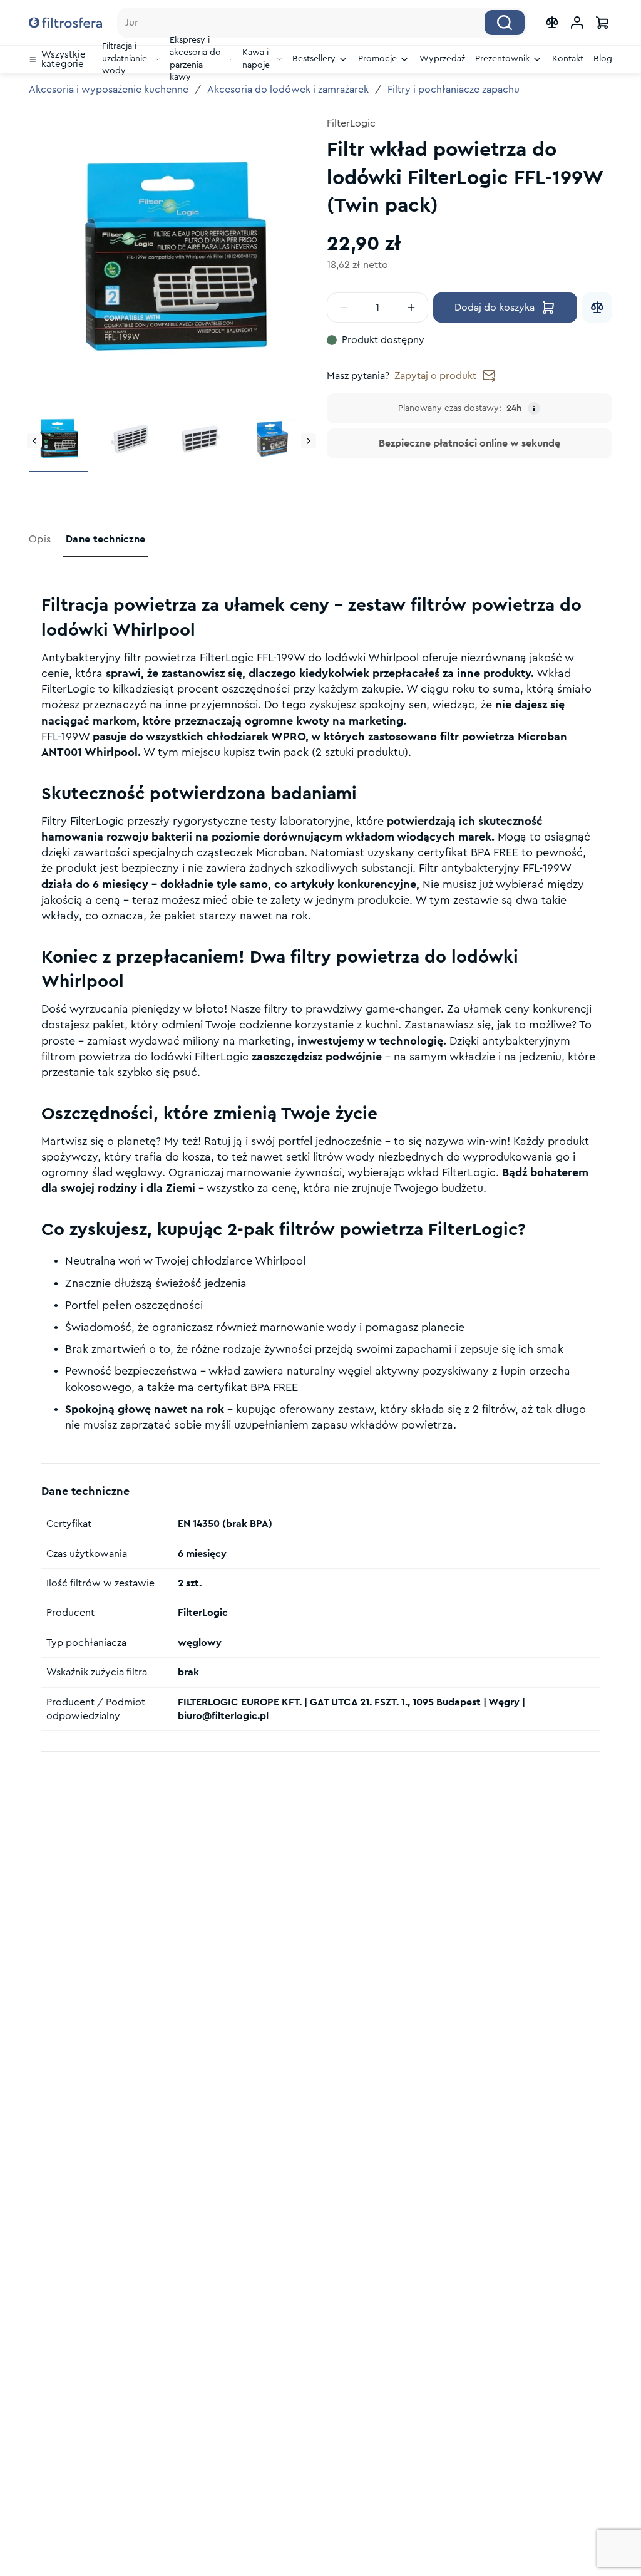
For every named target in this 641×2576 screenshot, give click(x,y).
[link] (41, 539)
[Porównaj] (597, 308)
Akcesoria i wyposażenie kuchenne (109, 90)
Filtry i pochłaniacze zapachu (454, 90)
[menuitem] (60, 59)
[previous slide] (34, 441)
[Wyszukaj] (505, 23)
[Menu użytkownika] (577, 23)
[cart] (602, 23)
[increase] (411, 308)
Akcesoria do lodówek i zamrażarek (288, 90)
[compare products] (552, 23)
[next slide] (309, 441)
